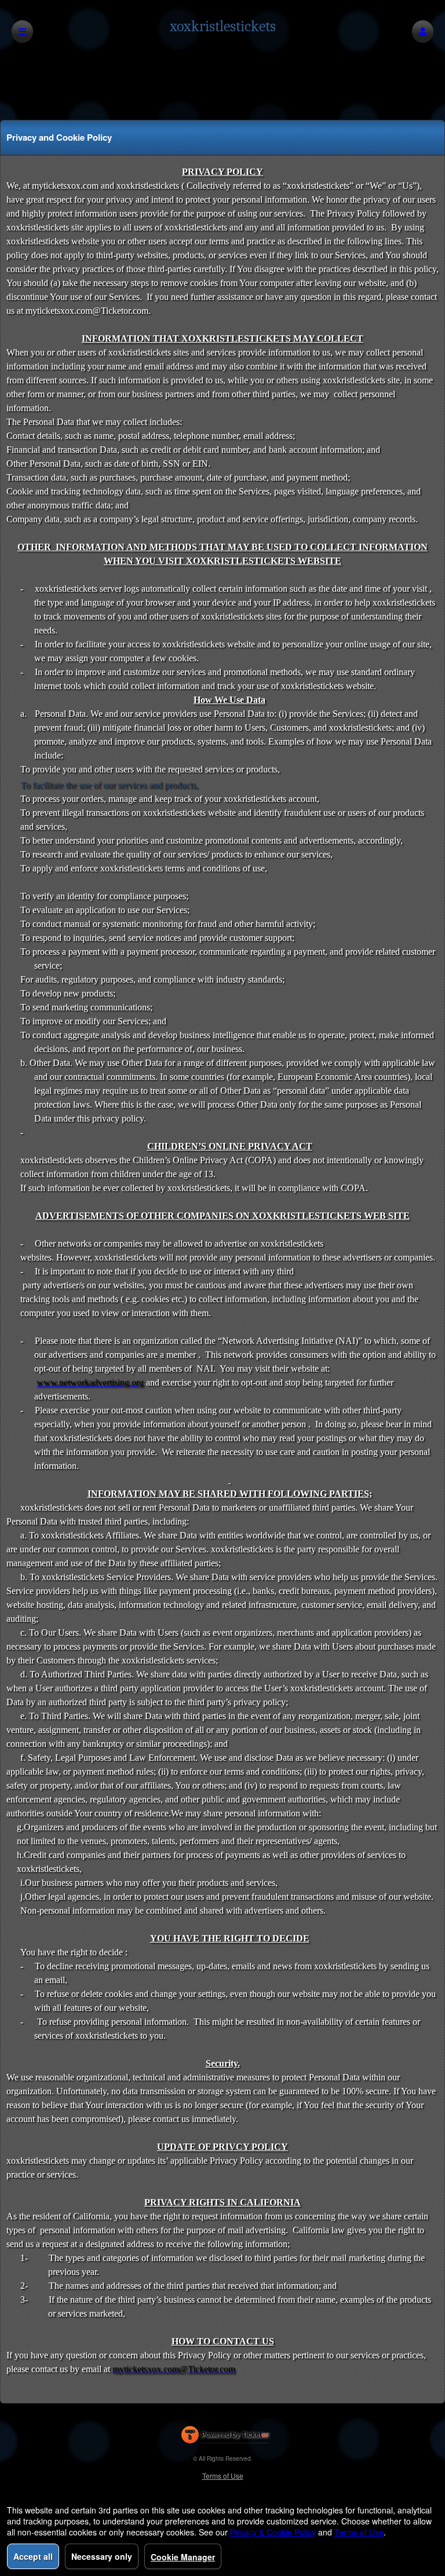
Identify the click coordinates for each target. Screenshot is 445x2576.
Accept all (33, 2556)
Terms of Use (223, 2476)
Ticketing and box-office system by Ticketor (225, 2437)
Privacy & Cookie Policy (273, 2532)
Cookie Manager (183, 2557)
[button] (423, 32)
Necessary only (102, 2556)
